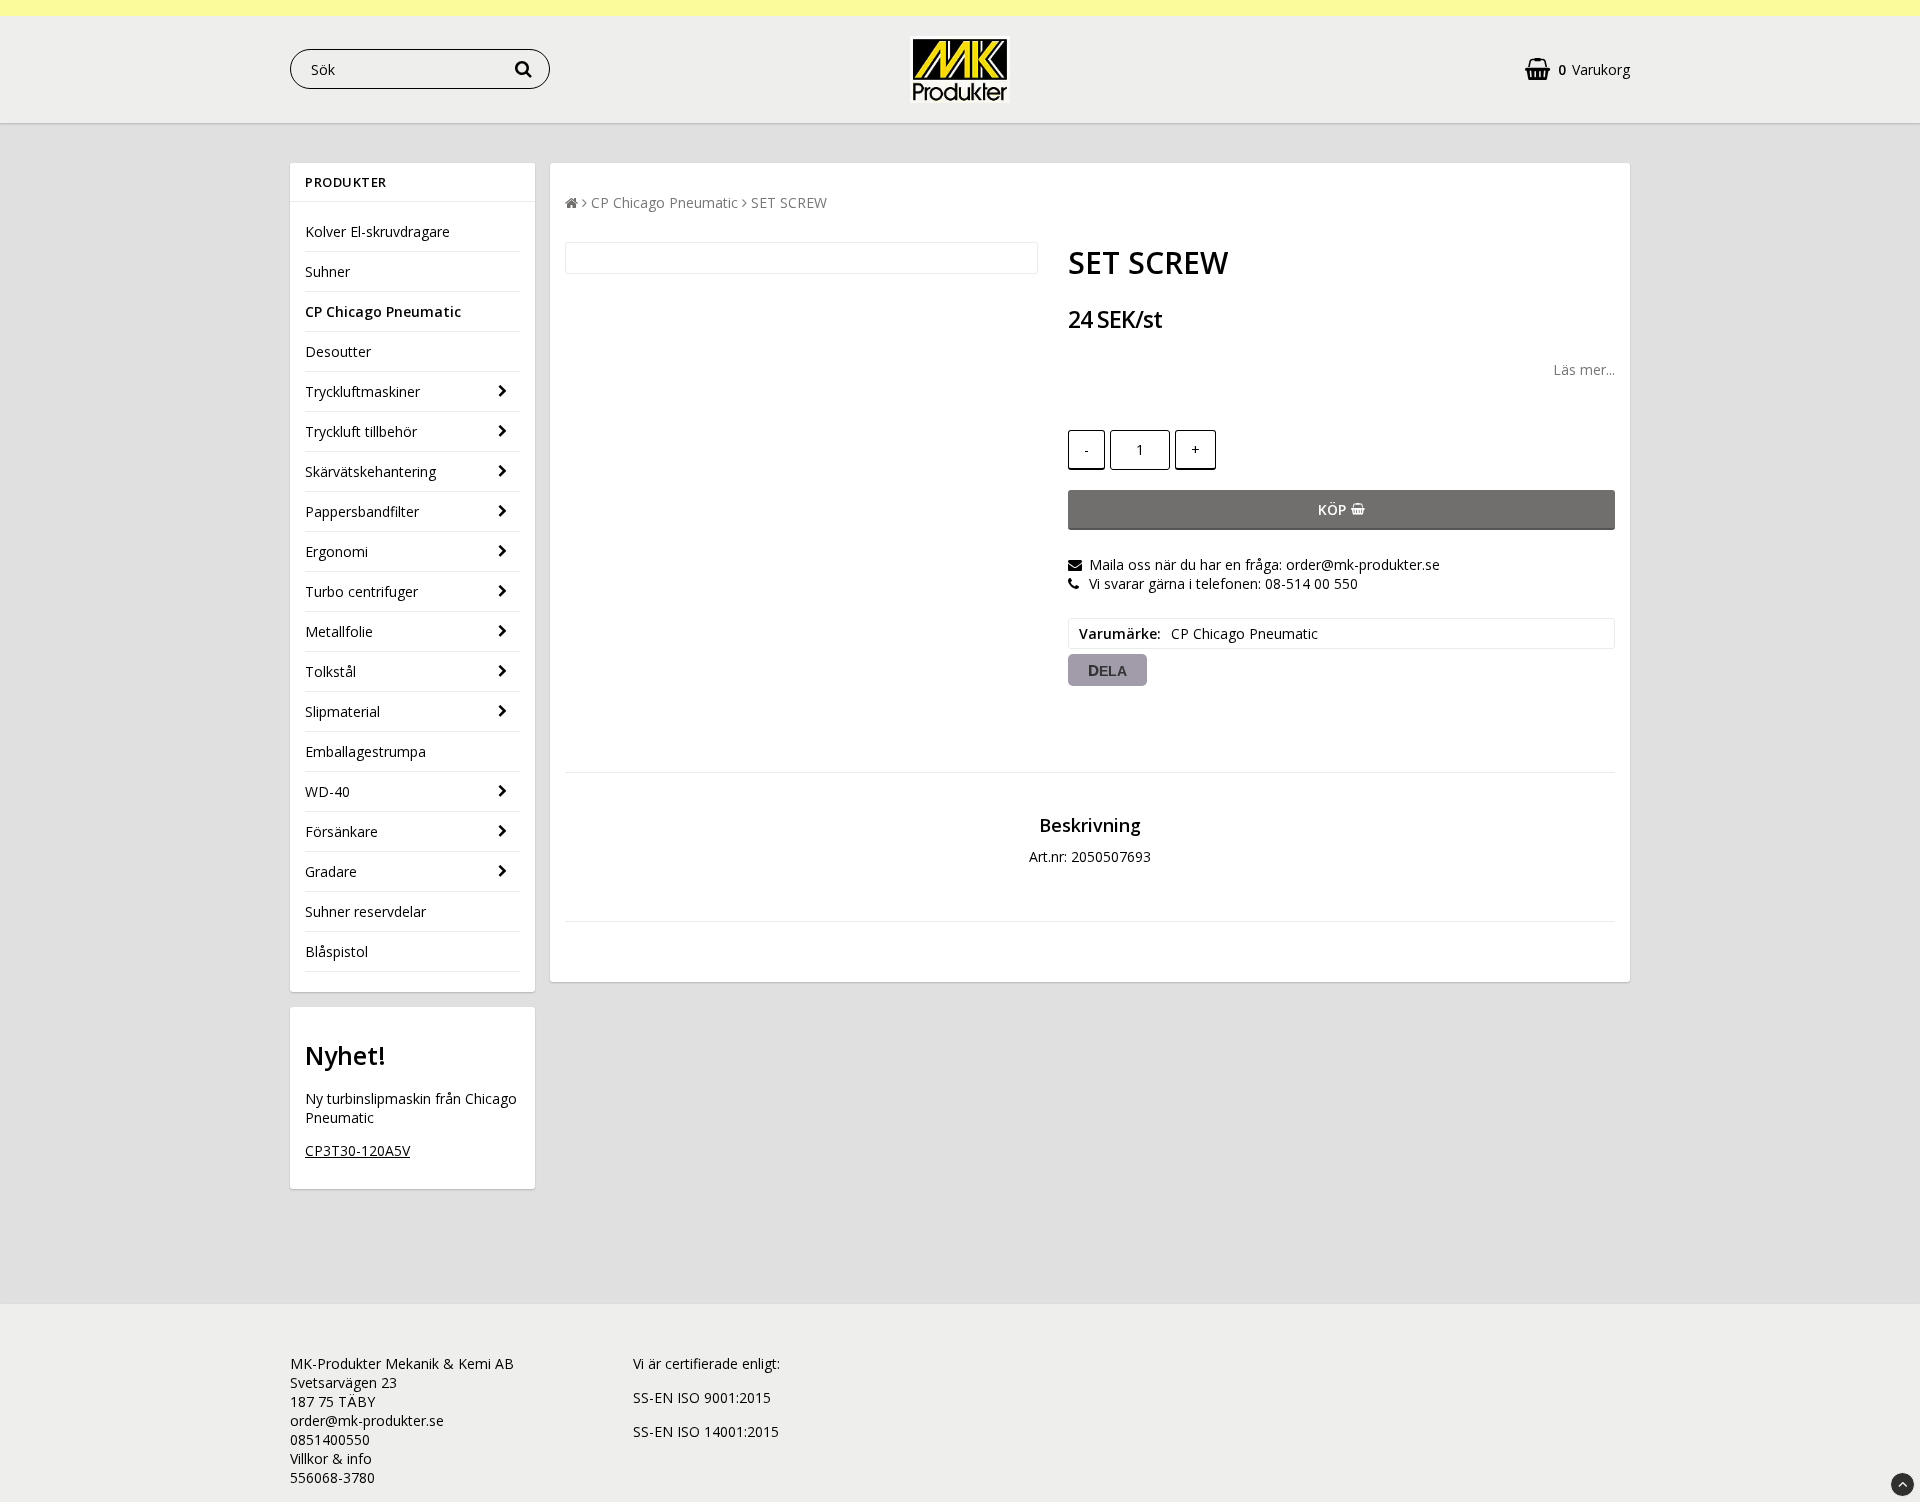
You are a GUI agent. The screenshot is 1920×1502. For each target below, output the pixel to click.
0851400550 (330, 1439)
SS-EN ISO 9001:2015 (702, 1397)
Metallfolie (339, 631)
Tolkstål (330, 671)
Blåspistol (336, 951)
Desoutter (338, 351)
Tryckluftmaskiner (362, 391)
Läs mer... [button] (1584, 369)
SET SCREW (789, 202)
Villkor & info (331, 1458)
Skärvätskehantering (370, 471)
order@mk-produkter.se (367, 1420)
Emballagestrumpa (365, 751)
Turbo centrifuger (361, 591)
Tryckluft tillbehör (361, 431)
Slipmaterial (342, 711)
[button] (1577, 69)
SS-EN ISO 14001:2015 (706, 1431)
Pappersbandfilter (362, 511)
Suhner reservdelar (365, 911)
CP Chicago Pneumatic (383, 311)
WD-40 (327, 791)
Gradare (331, 871)
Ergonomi (336, 551)
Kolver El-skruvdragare (377, 231)
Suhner (327, 271)
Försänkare (341, 831)
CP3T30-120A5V (357, 1150)
